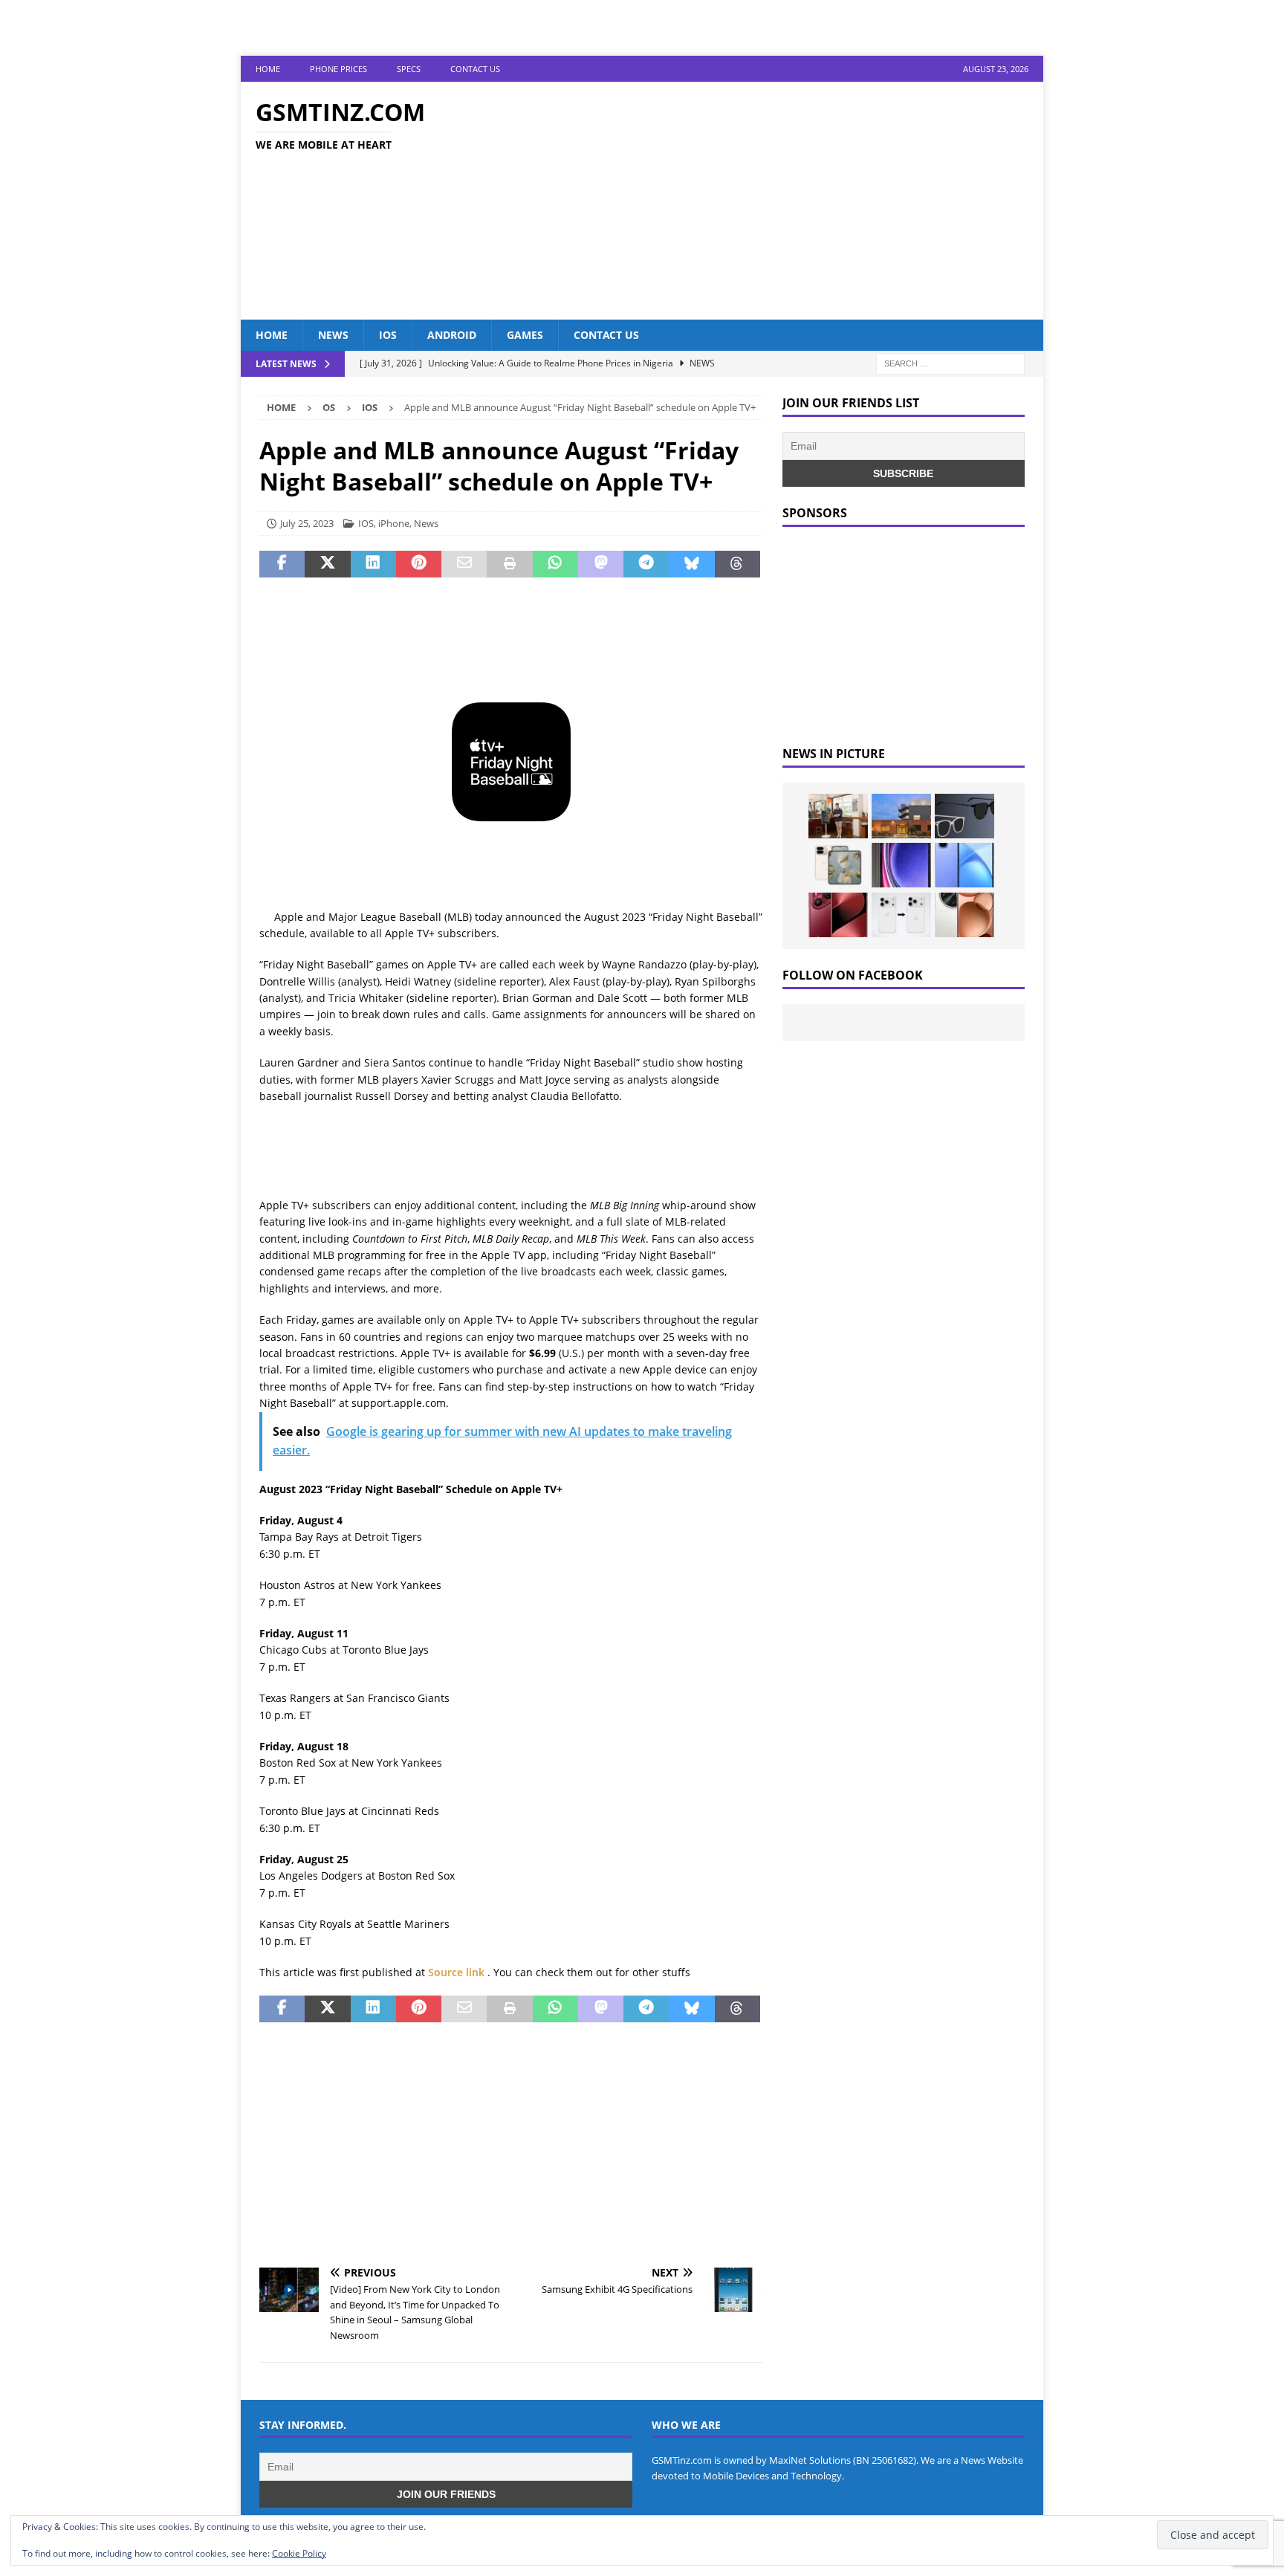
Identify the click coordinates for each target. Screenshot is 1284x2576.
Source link (458, 1972)
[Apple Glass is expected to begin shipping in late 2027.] (964, 816)
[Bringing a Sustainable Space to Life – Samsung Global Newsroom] (838, 816)
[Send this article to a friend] (464, 564)
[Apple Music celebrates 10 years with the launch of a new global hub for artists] (901, 816)
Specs (409, 69)
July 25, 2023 (307, 523)
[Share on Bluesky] (691, 564)
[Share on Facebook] (282, 564)
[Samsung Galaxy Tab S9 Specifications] (901, 865)
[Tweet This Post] (327, 564)
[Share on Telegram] (646, 564)
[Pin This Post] (419, 564)
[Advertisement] (772, 201)
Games (525, 335)
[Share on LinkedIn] (373, 564)
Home (268, 69)
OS (329, 407)
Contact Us (475, 69)
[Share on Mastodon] (601, 564)
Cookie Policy (299, 2553)
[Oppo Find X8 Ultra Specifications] (964, 915)
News (333, 335)
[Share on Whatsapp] (555, 564)
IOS (388, 335)
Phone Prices (338, 69)
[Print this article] (509, 564)
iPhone (394, 523)
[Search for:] (950, 363)
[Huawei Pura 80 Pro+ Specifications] (838, 915)
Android (452, 335)
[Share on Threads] (737, 564)
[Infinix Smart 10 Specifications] (964, 865)
